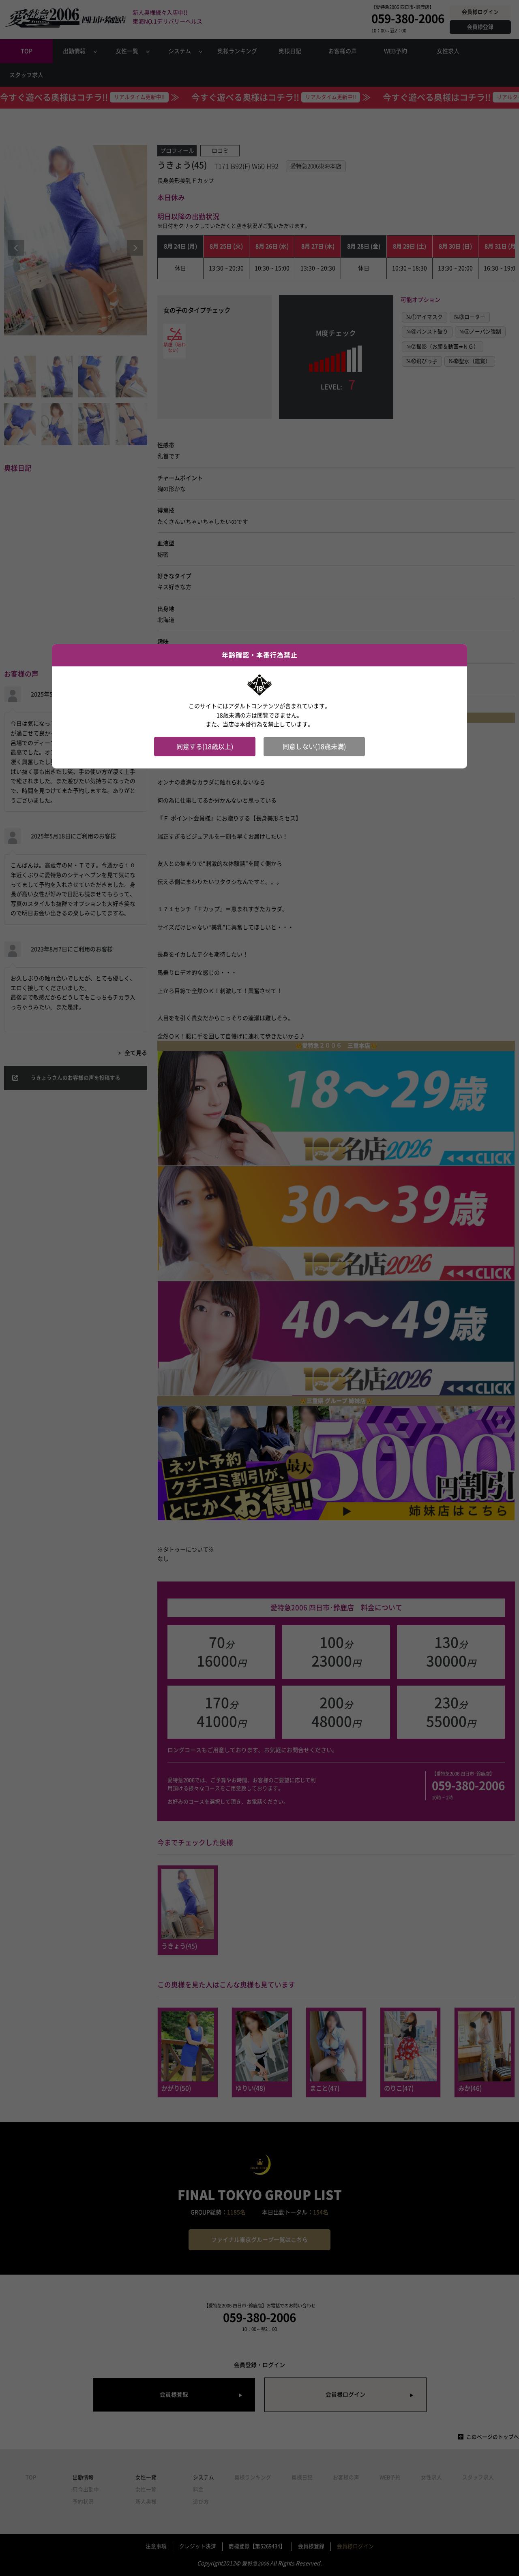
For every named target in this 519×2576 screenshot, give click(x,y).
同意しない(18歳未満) (314, 747)
